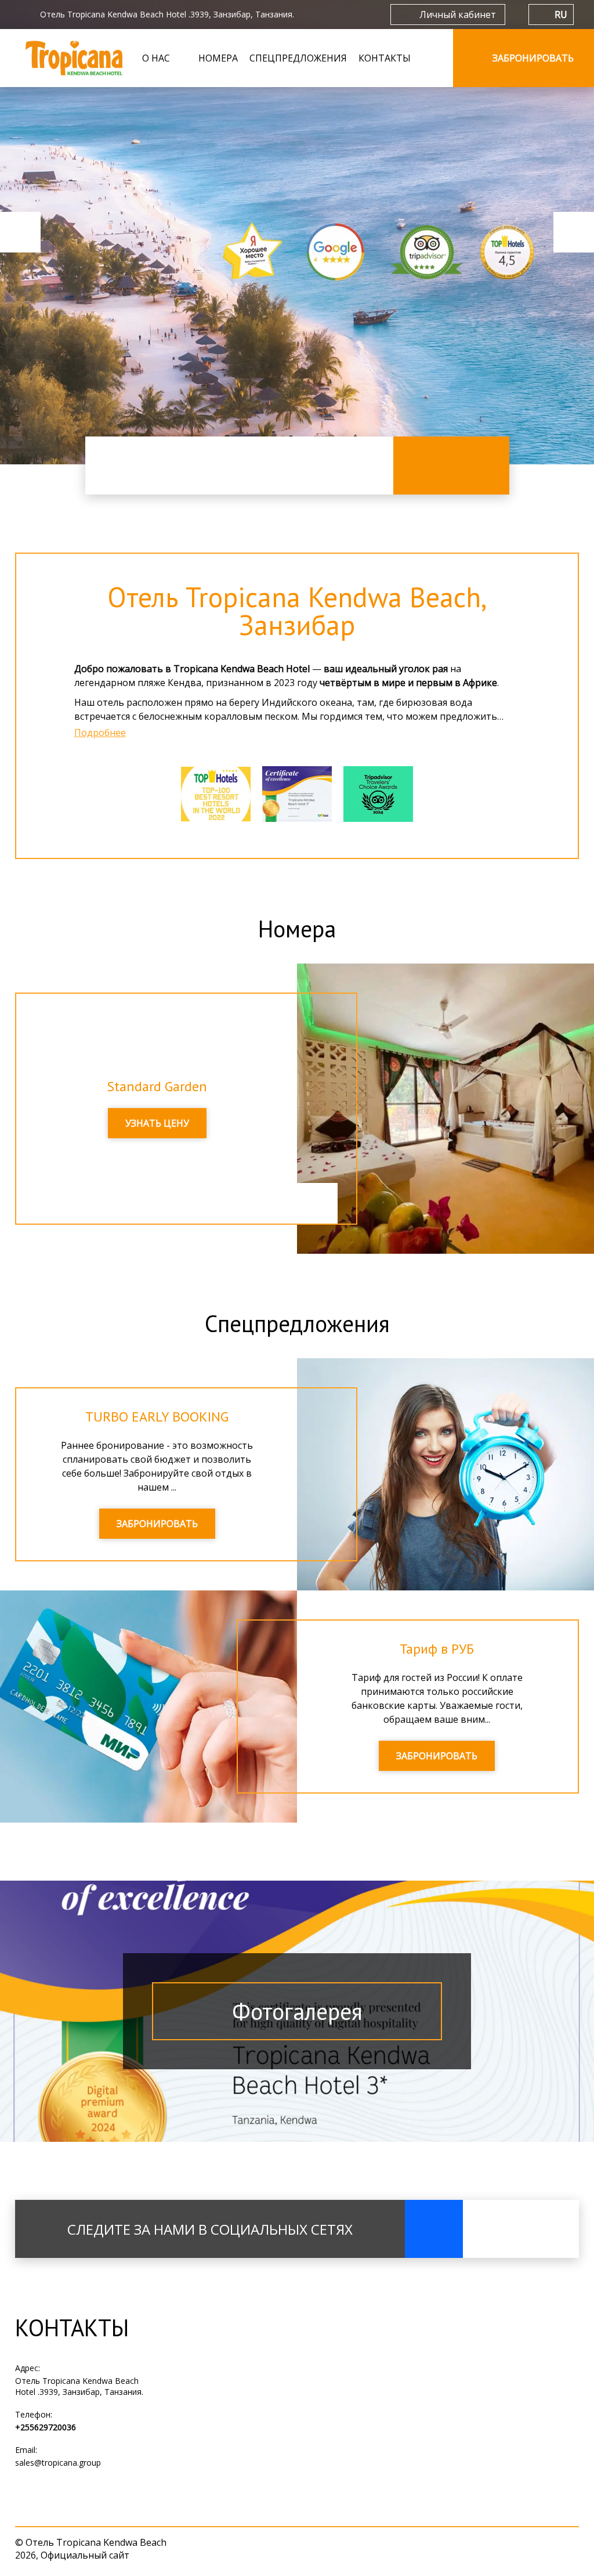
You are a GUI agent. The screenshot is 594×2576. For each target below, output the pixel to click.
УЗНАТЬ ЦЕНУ (157, 1123)
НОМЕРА (218, 58)
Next (574, 232)
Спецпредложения (297, 1323)
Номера (297, 929)
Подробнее (100, 733)
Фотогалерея (297, 2011)
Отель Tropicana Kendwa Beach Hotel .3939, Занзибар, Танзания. (79, 2386)
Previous (20, 232)
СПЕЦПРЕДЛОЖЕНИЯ (298, 58)
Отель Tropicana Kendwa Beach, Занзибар (297, 611)
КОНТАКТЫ (385, 58)
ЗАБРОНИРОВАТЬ (157, 1524)
